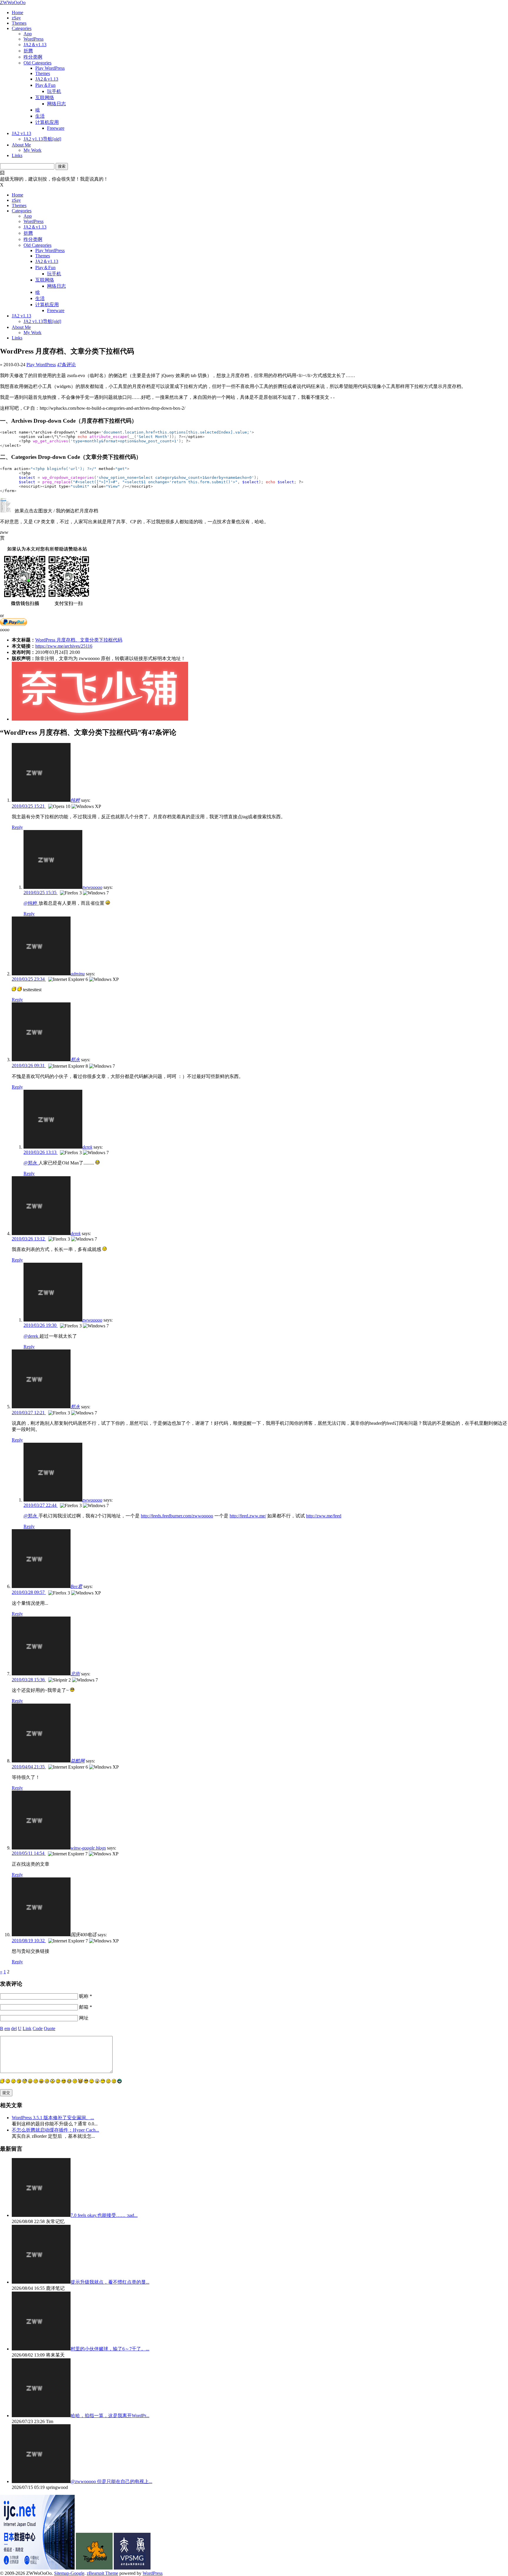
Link (27, 2028)
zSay (16, 18)
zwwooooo (92, 887)
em (7, 2028)
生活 (40, 116)
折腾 (28, 51)
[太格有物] (94, 2568)
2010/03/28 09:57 (29, 1592)
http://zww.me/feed (324, 1516)
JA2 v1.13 (21, 133)
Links (17, 155)
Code (38, 2028)
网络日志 (56, 104)
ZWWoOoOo (13, 3)
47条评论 (66, 365)
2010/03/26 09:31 (29, 1065)
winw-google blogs (88, 1848)
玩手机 (54, 91)
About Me (21, 145)
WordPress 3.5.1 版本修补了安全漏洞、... (53, 2118)
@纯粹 (31, 903)
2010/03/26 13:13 (41, 1152)
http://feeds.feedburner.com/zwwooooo (177, 1516)
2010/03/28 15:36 (29, 1680)
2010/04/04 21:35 (29, 1767)
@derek (31, 1336)
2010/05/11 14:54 (29, 1853)
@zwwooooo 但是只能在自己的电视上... (111, 2481)
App (28, 34)
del (14, 2028)
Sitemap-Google (69, 2573)
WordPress (34, 39)
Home (17, 13)
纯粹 (75, 800)
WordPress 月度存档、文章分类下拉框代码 (79, 640)
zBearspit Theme (102, 2573)
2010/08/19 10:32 (29, 1941)
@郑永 (31, 1163)
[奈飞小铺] (100, 719)
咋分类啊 (33, 57)
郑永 (75, 1060)
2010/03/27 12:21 (29, 1413)
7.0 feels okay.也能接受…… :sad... (104, 2215)
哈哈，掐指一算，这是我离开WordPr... (110, 2416)
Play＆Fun (45, 85)
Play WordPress (50, 68)
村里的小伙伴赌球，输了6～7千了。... (110, 2349)
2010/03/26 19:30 (41, 1325)
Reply (17, 827)
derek (87, 1147)
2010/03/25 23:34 (29, 979)
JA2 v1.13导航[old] (42, 139)
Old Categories (37, 63)
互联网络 (45, 98)
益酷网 (78, 1761)
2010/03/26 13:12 (29, 1239)
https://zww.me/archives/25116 (64, 646)
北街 (75, 1674)
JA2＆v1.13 (35, 45)
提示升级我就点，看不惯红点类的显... (110, 2282)
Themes (19, 23)
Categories (22, 28)
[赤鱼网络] (132, 2568)
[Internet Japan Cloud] (37, 2568)
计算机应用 (47, 122)
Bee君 (76, 1586)
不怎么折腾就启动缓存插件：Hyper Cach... (55, 2130)
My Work (32, 150)
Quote (50, 2028)
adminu (78, 974)
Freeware (56, 128)
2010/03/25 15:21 (29, 806)
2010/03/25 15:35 (41, 893)
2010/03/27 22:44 (41, 1505)
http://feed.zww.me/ (248, 1516)
